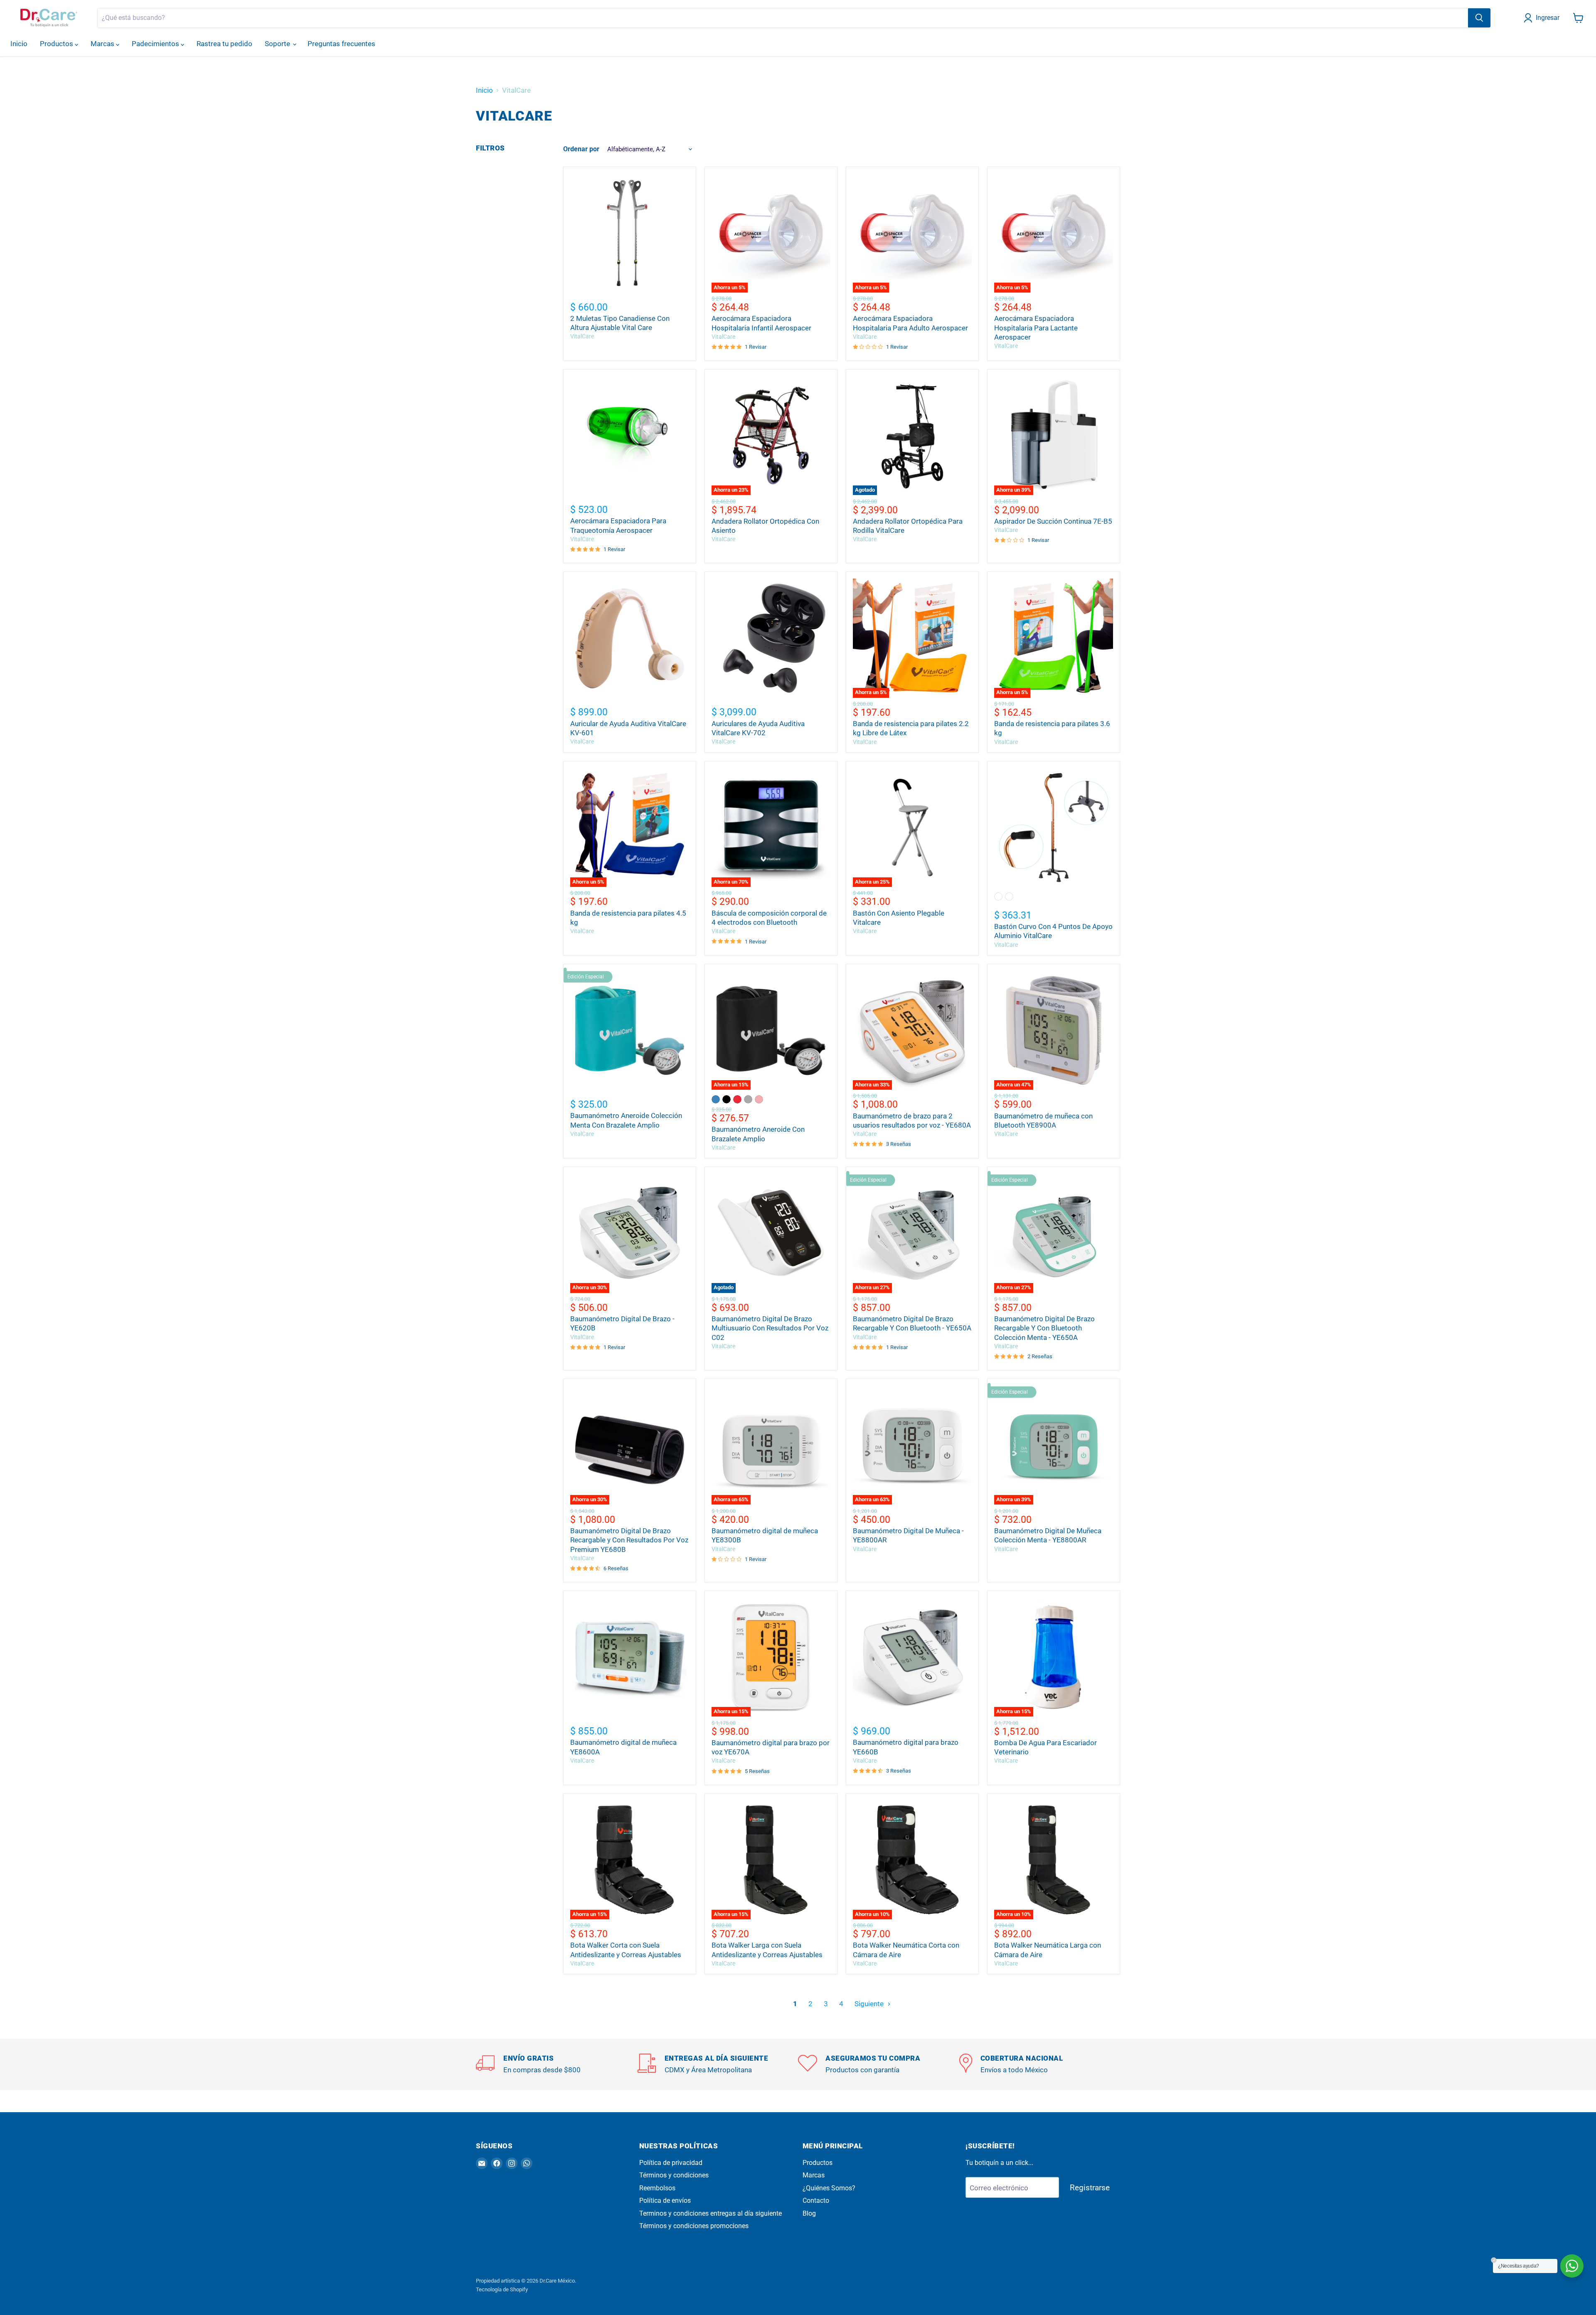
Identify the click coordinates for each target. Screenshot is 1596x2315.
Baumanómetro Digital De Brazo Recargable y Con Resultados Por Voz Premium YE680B (629, 1540)
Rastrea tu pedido (224, 44)
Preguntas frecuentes (341, 44)
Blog (809, 2213)
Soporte (278, 44)
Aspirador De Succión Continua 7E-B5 (1053, 521)
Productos (57, 44)
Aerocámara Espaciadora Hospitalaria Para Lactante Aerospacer (1036, 328)
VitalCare (582, 336)
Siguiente (870, 2004)
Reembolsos (657, 2188)
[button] (1543, 18)
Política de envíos (665, 2200)
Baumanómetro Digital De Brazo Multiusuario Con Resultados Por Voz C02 (770, 1328)
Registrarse (1090, 2188)
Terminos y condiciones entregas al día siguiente (711, 2213)
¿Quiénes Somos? (829, 2188)
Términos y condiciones (674, 2175)
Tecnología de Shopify (502, 2289)
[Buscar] (1479, 18)
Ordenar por (581, 149)
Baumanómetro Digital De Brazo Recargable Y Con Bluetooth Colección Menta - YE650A (1044, 1328)
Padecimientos (156, 44)
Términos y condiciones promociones (694, 2226)
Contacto (816, 2200)
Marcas (103, 44)
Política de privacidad (671, 2163)
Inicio (19, 44)
